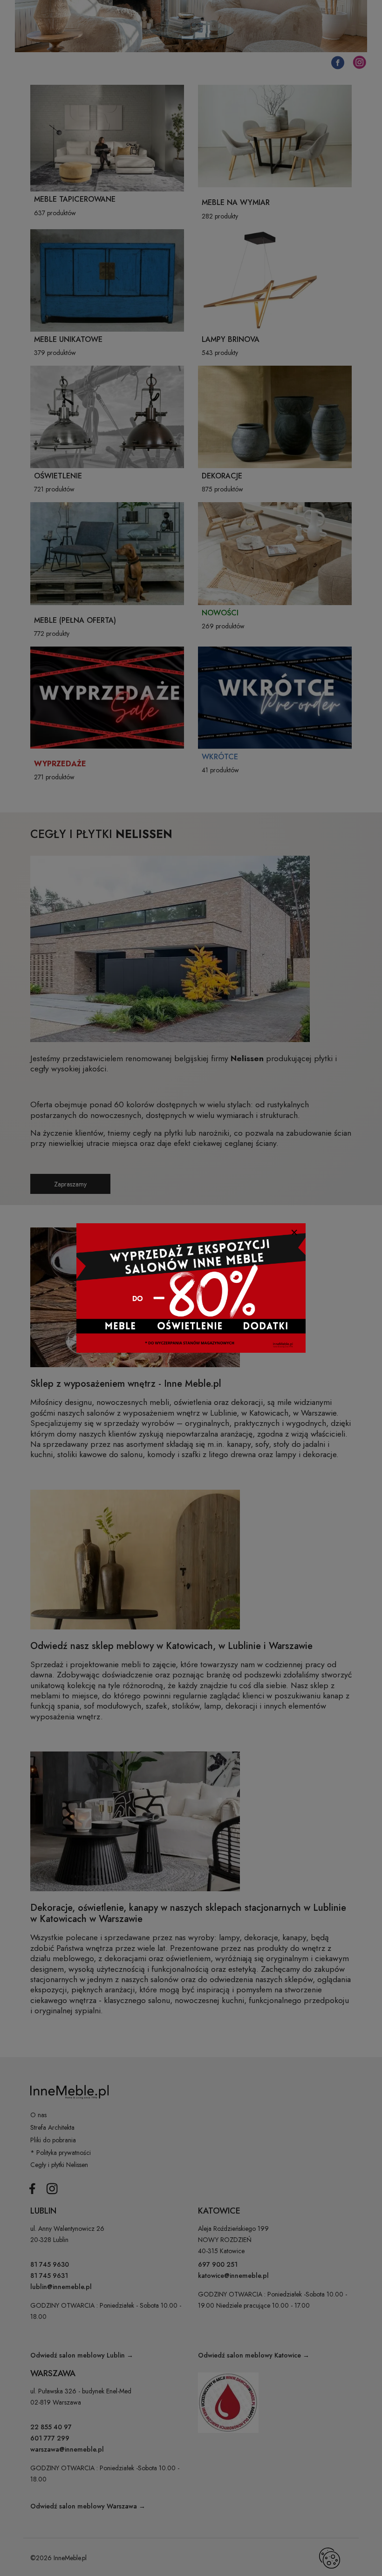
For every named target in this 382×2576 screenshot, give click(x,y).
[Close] (294, 1232)
